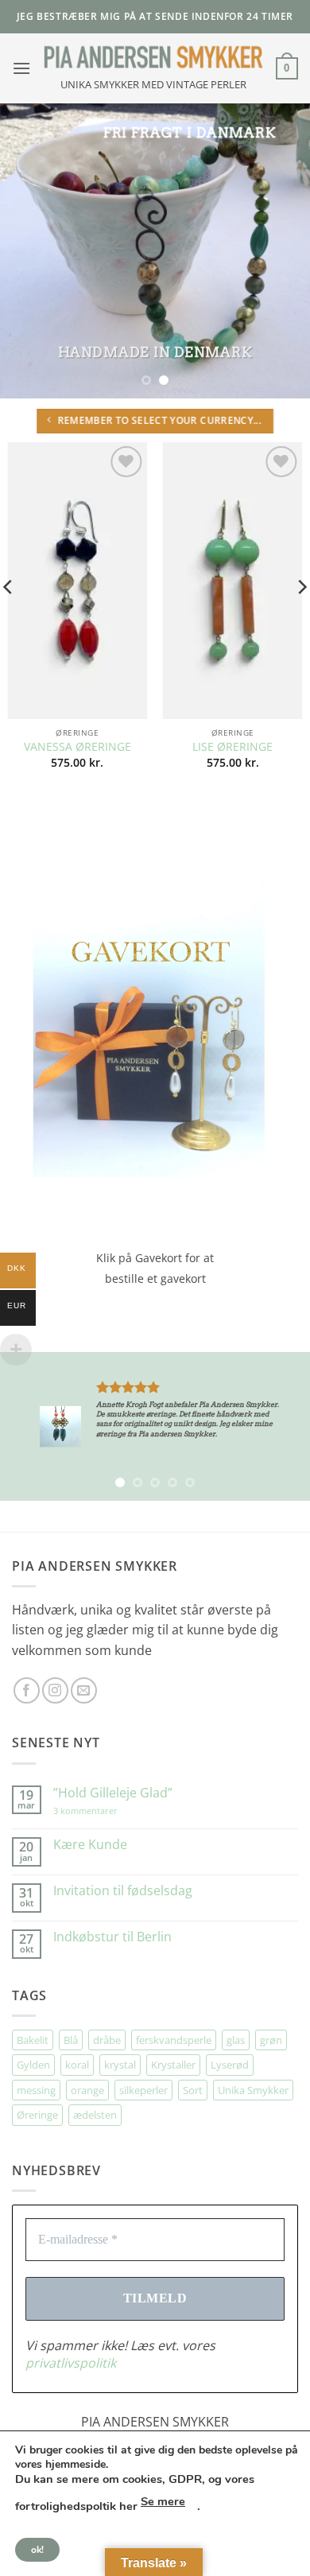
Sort (193, 2090)
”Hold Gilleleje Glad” (113, 1793)
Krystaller (173, 2065)
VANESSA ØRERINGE (77, 747)
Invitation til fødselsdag (123, 1891)
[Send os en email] (84, 1690)
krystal (120, 2065)
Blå (71, 2040)
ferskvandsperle (174, 2040)
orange (87, 2090)
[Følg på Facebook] (27, 1690)
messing (36, 2090)
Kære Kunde (90, 1845)
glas (236, 2040)
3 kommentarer (101, 1811)
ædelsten (95, 2115)
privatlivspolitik (239, 2529)
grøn (271, 2040)
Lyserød (230, 2065)
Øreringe (37, 2115)
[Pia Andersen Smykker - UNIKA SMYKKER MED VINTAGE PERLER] (153, 57)
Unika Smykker (253, 2090)
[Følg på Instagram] (55, 1690)
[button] (21, 68)
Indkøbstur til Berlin (112, 1937)
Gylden (33, 2065)
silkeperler (143, 2090)
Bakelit (33, 2040)
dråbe (107, 2040)
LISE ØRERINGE (232, 747)
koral (77, 2065)
